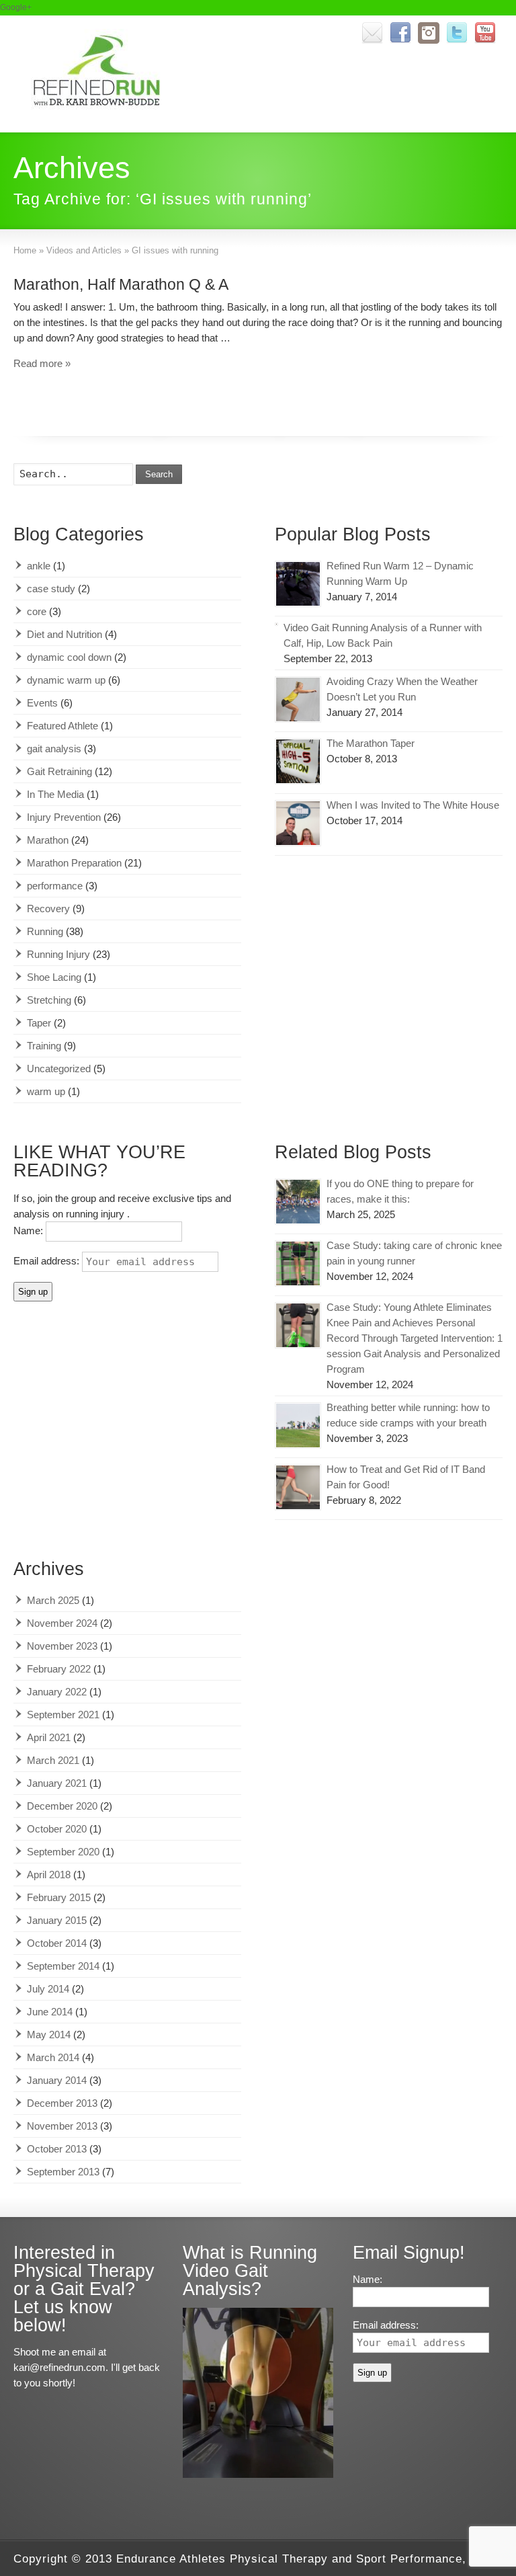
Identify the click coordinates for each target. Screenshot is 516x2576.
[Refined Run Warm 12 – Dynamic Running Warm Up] (298, 584)
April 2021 (49, 1737)
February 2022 (59, 1669)
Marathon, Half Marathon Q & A (121, 284)
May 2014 (49, 2035)
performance (55, 886)
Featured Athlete (62, 726)
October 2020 (57, 1829)
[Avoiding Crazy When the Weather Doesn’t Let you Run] (298, 699)
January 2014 (57, 2080)
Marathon (48, 840)
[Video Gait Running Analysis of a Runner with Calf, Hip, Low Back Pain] (276, 624)
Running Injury (58, 954)
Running (45, 931)
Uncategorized (59, 1069)
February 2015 (59, 1897)
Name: (30, 1231)
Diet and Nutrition (64, 634)
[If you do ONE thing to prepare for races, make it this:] (298, 1202)
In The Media (55, 794)
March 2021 (53, 1760)
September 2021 (63, 1715)
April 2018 (49, 1875)
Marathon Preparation (74, 863)
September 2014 (63, 1966)
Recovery (48, 909)
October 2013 (57, 2149)
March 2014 (53, 2057)
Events (42, 703)
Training (44, 1046)
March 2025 (53, 1600)
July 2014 (48, 1989)
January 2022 (57, 1692)
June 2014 (50, 2012)
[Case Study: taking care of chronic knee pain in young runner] (298, 1263)
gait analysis (54, 749)
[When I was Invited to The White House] (298, 823)
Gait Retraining (59, 771)
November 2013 (62, 2126)
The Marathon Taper (371, 743)
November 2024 (62, 1623)
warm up (46, 1091)
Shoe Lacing (54, 977)
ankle (39, 566)
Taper (39, 1023)
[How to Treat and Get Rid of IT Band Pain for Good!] (298, 1487)
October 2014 (57, 1943)
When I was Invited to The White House (413, 805)
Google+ (16, 7)
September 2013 (63, 2172)
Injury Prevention (64, 817)
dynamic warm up (66, 680)
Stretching (49, 1000)
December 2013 (62, 2103)
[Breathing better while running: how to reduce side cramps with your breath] (298, 1425)
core (37, 611)
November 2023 (62, 1646)
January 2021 (57, 1783)
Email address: (48, 1261)
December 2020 (62, 1806)
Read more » (42, 363)
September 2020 (63, 1852)
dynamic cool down (69, 657)
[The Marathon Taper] (298, 761)
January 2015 (57, 1920)
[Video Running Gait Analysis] (258, 2474)
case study (51, 589)
